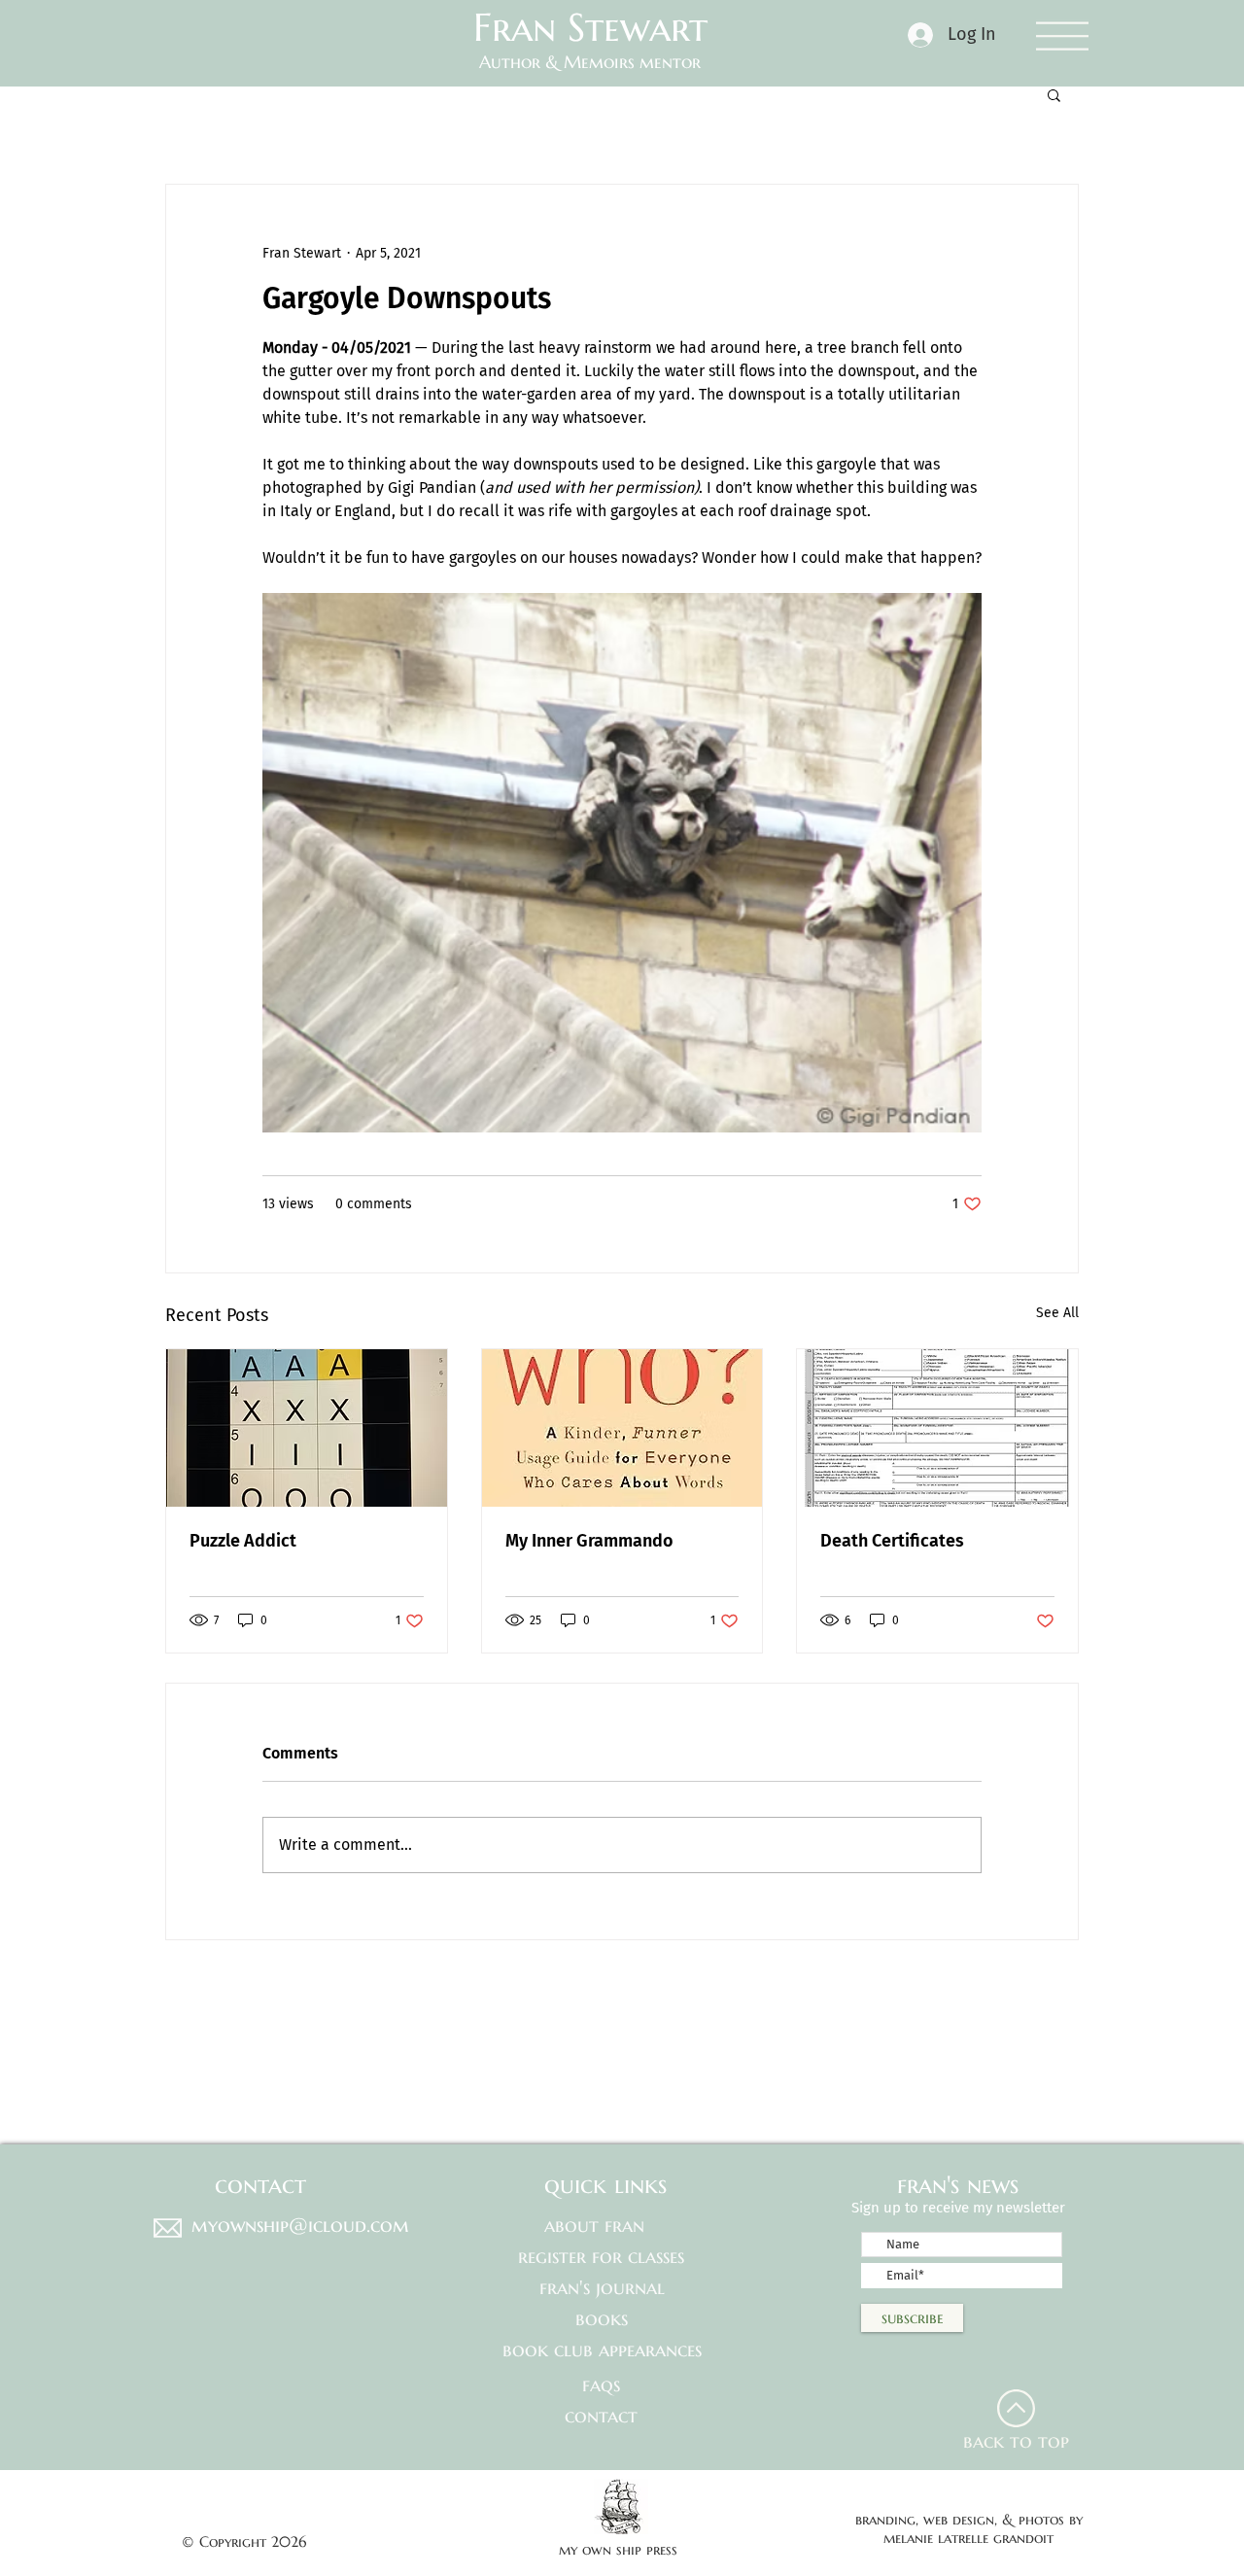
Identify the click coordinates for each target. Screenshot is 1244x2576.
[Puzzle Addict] (307, 1428)
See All (1057, 1313)
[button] (1062, 35)
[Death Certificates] (937, 1428)
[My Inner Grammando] (622, 1428)
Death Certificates (892, 1541)
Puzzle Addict (243, 1541)
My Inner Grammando (589, 1541)
